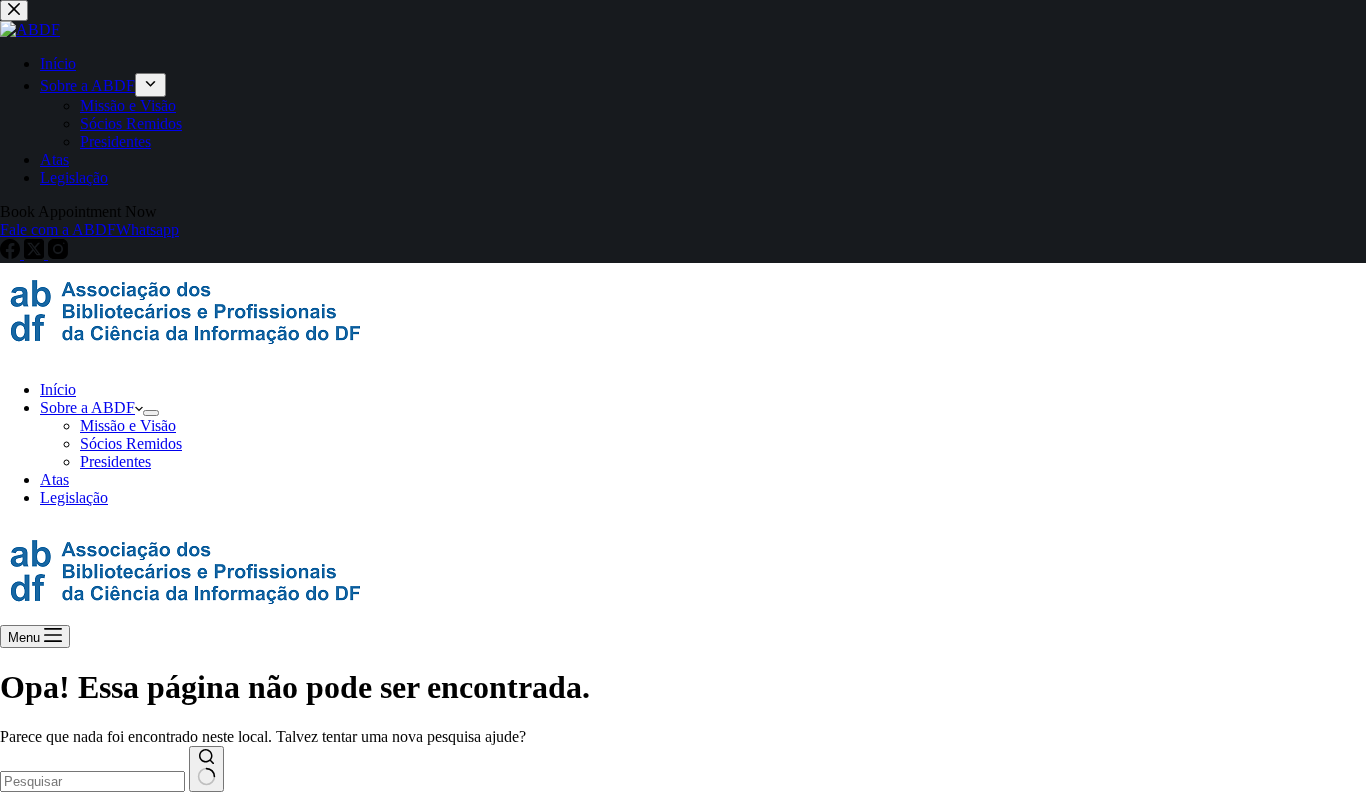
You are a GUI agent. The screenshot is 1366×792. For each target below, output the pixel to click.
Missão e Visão (128, 425)
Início (58, 389)
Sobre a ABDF (87, 407)
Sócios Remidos (131, 443)
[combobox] (92, 781)
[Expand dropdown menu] (151, 413)
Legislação (74, 497)
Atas (54, 479)
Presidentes (115, 461)
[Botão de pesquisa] (206, 769)
